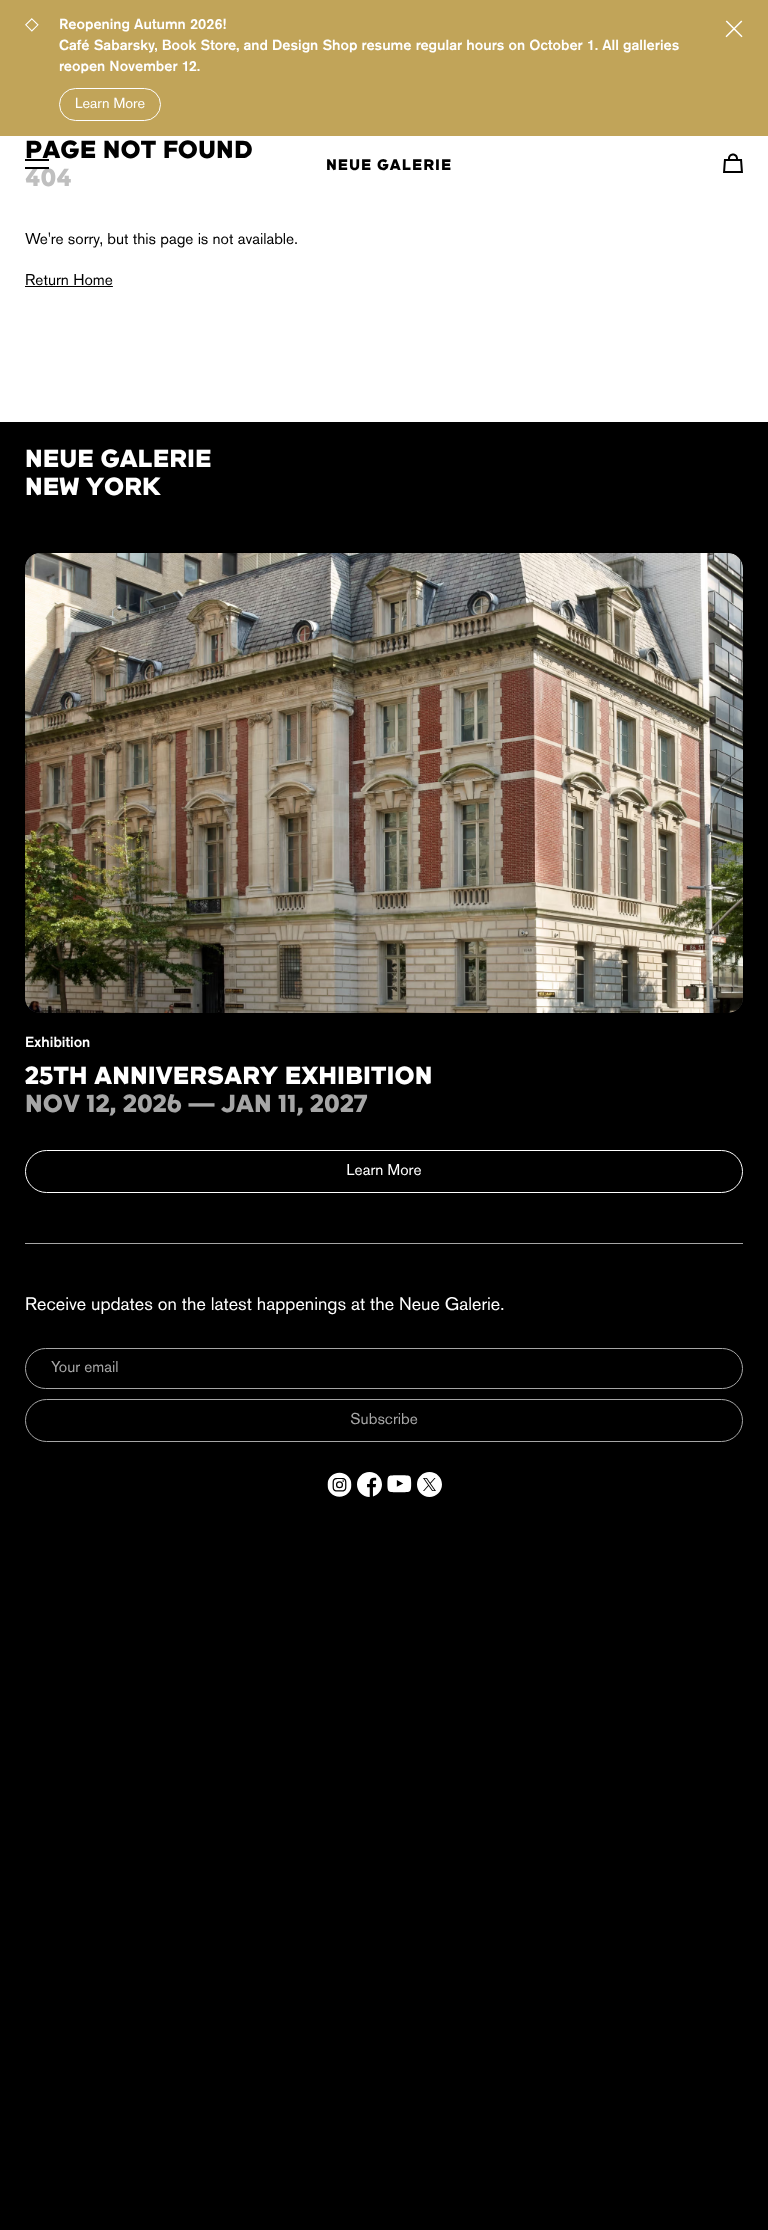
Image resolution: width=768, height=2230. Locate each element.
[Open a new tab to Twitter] (429, 1484)
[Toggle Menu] (37, 163)
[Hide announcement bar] (734, 29)
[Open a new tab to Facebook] (369, 1484)
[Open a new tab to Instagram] (339, 1484)
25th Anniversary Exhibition (229, 1078)
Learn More (110, 104)
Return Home (69, 281)
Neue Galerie (389, 166)
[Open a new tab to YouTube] (399, 1484)
